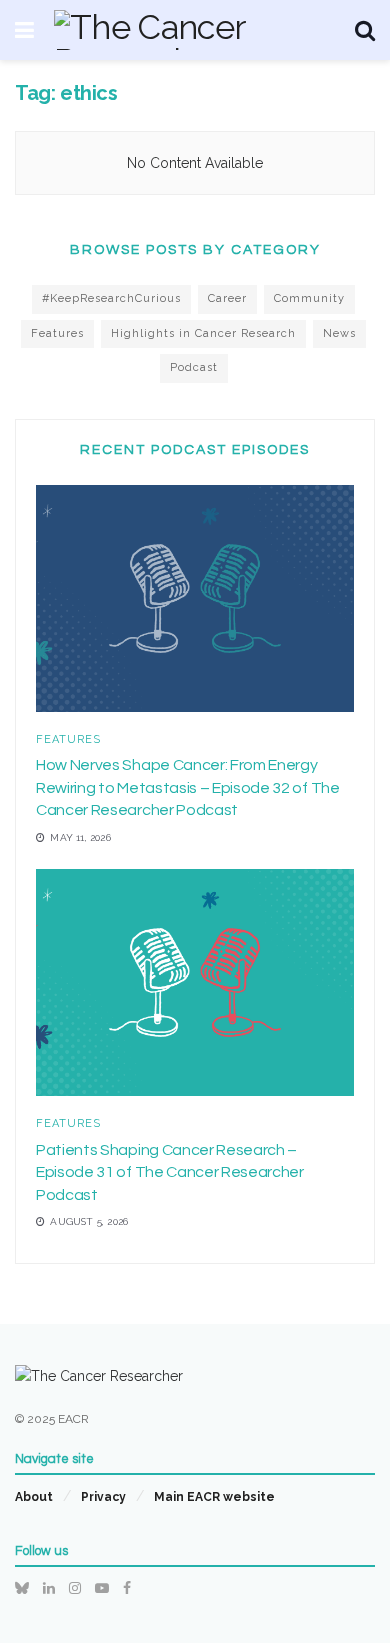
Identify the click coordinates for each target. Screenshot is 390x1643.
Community (309, 298)
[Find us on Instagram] (75, 1588)
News (339, 333)
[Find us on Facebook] (127, 1588)
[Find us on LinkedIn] (49, 1588)
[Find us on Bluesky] (22, 1588)
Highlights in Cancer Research (203, 333)
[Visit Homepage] (194, 30)
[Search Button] (365, 30)
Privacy (103, 1497)
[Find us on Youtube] (102, 1588)
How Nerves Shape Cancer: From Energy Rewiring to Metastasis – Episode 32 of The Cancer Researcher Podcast (188, 787)
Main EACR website (214, 1497)
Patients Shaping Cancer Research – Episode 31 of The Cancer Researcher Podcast (170, 1172)
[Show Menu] (24, 30)
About (34, 1497)
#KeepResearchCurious (111, 298)
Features (57, 333)
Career (227, 298)
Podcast (194, 367)
